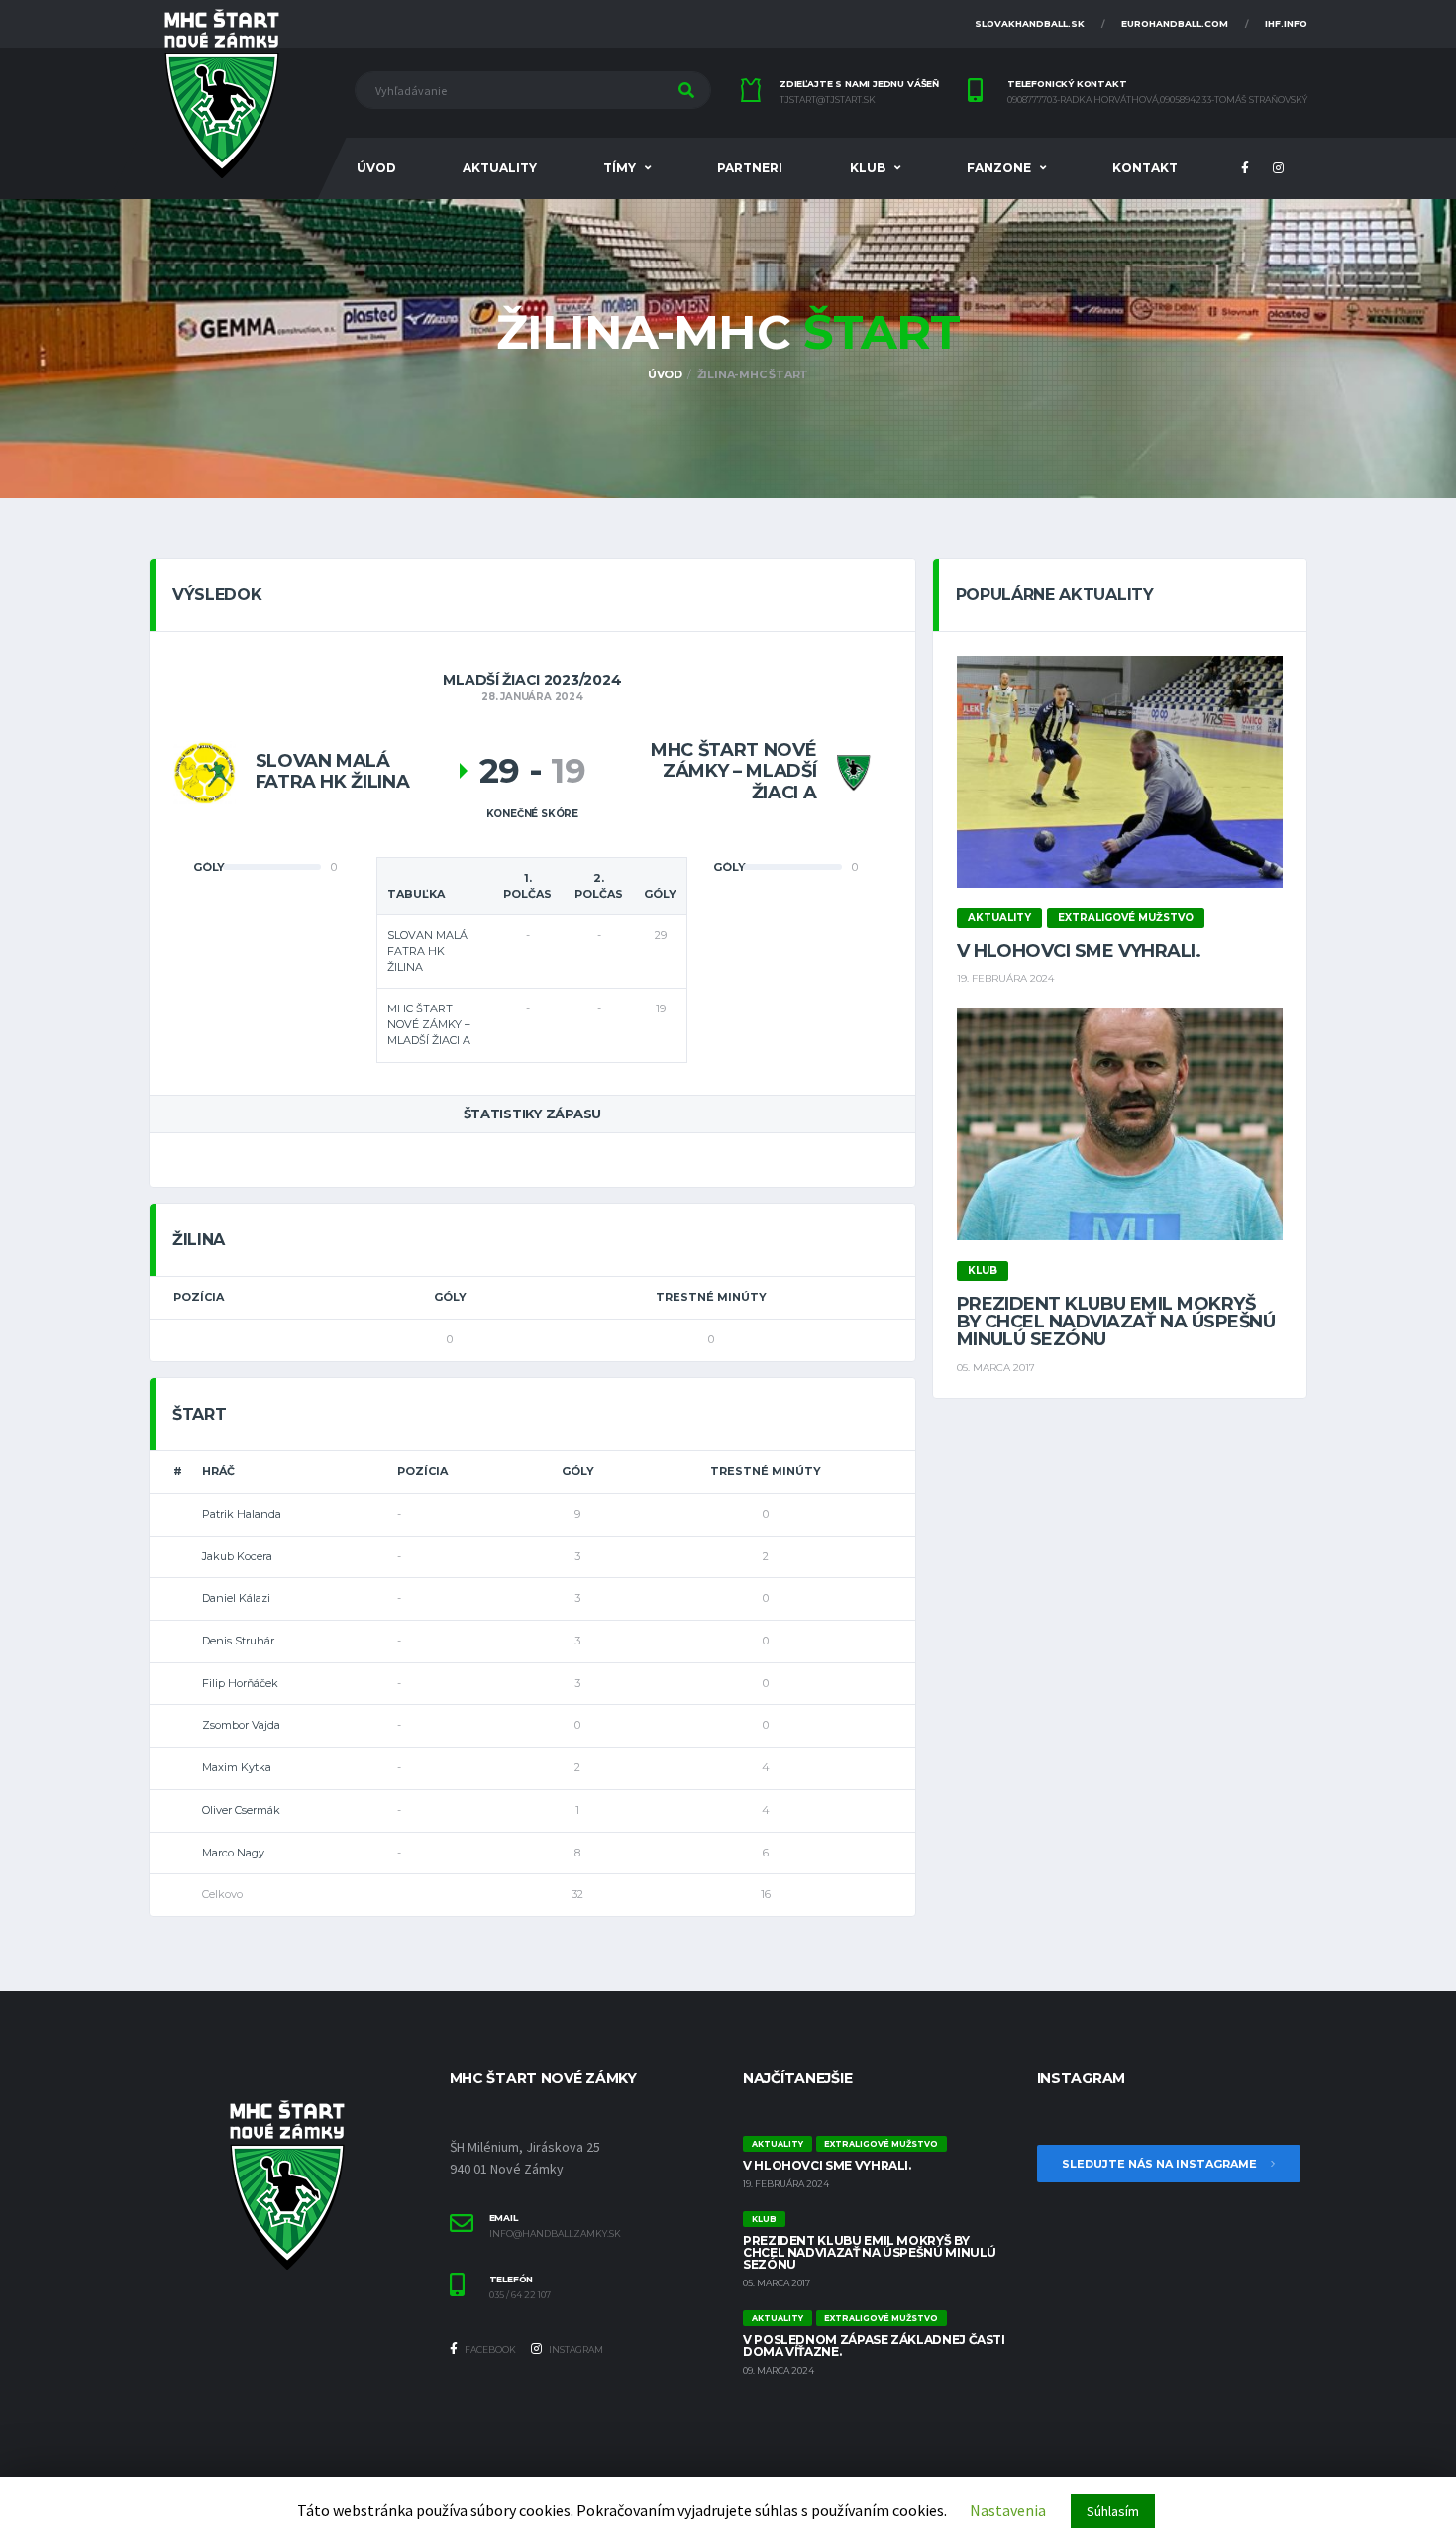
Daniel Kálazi (236, 1598)
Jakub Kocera (237, 1556)
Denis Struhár (238, 1641)
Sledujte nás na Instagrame (1161, 2164)
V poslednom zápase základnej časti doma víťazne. (874, 2345)
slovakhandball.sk (1030, 23)
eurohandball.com (1175, 23)
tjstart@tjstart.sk (828, 100)
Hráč (218, 1471)
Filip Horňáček (240, 1683)
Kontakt (1145, 168)
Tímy (620, 168)
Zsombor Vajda (241, 1725)
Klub (868, 168)
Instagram (575, 2349)
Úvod (376, 168)
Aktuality (500, 168)
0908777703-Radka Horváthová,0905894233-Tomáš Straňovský (1157, 100)
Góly (450, 1297)
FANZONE (999, 168)
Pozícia (199, 1297)
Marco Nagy (233, 1853)
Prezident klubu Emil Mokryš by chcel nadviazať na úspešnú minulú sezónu (1116, 1322)
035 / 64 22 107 (520, 2295)
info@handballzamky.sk (555, 2234)
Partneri (750, 168)
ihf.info (1286, 23)
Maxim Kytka (237, 1767)
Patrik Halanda (242, 1514)
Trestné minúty (711, 1297)
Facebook (489, 2349)
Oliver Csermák (241, 1810)
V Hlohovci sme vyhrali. (1079, 951)
